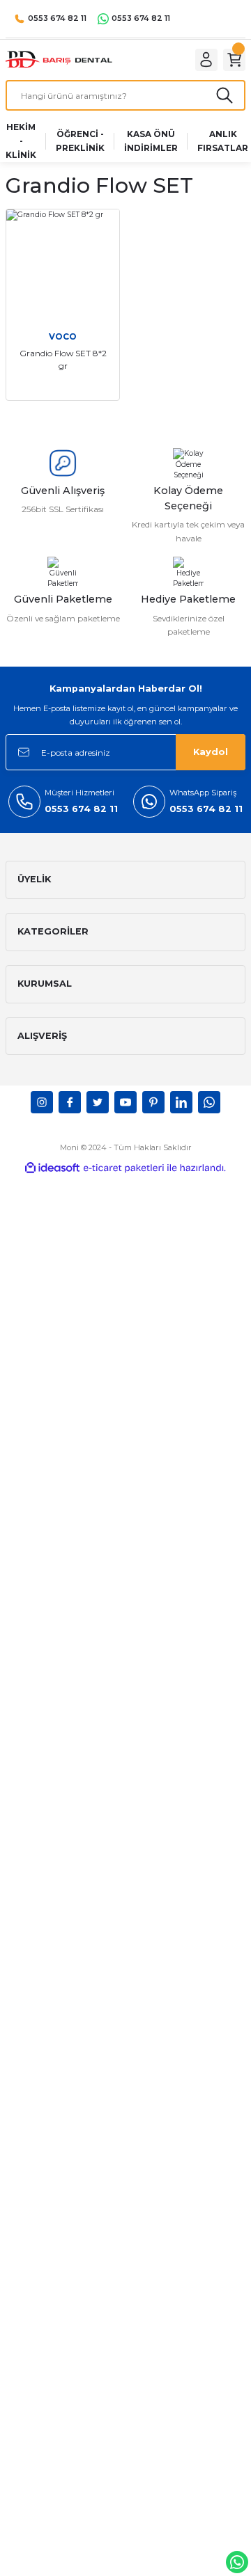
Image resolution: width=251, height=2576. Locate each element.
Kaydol (211, 752)
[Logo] (60, 59)
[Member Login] (206, 60)
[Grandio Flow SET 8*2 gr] (63, 266)
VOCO (63, 336)
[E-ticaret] (124, 1168)
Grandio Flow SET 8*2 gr (63, 359)
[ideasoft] (52, 1168)
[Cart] (234, 60)
